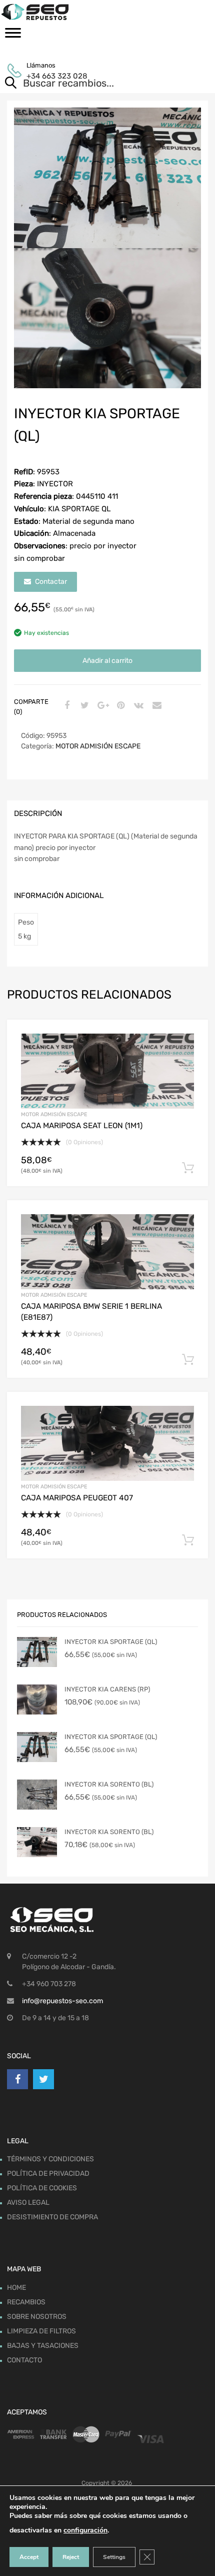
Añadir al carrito (107, 661)
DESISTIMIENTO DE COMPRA (52, 2217)
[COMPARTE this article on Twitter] (83, 706)
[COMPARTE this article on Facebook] (65, 706)
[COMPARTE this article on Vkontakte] (137, 706)
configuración (85, 2530)
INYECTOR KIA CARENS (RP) (107, 1689)
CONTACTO (24, 2360)
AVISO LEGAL (28, 2203)
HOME (16, 2288)
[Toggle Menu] (13, 36)
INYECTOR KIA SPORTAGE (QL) (111, 1642)
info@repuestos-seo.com (62, 2001)
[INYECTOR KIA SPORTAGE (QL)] (37, 1652)
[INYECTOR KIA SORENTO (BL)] (37, 1795)
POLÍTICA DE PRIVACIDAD (48, 2174)
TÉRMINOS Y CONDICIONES (50, 2159)
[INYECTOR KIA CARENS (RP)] (37, 1699)
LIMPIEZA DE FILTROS (41, 2331)
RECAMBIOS (26, 2302)
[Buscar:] (93, 84)
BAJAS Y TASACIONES (43, 2346)
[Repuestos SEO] (107, 12)
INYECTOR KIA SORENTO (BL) (109, 1784)
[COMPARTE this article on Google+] (101, 706)
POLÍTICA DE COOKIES (42, 2188)
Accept (29, 2557)
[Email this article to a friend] (155, 706)
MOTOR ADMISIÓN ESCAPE (98, 746)
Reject (71, 2557)
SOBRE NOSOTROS (37, 2317)
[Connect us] (17, 2079)
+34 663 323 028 (51, 76)
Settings (114, 2557)
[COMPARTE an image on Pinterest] (119, 706)
